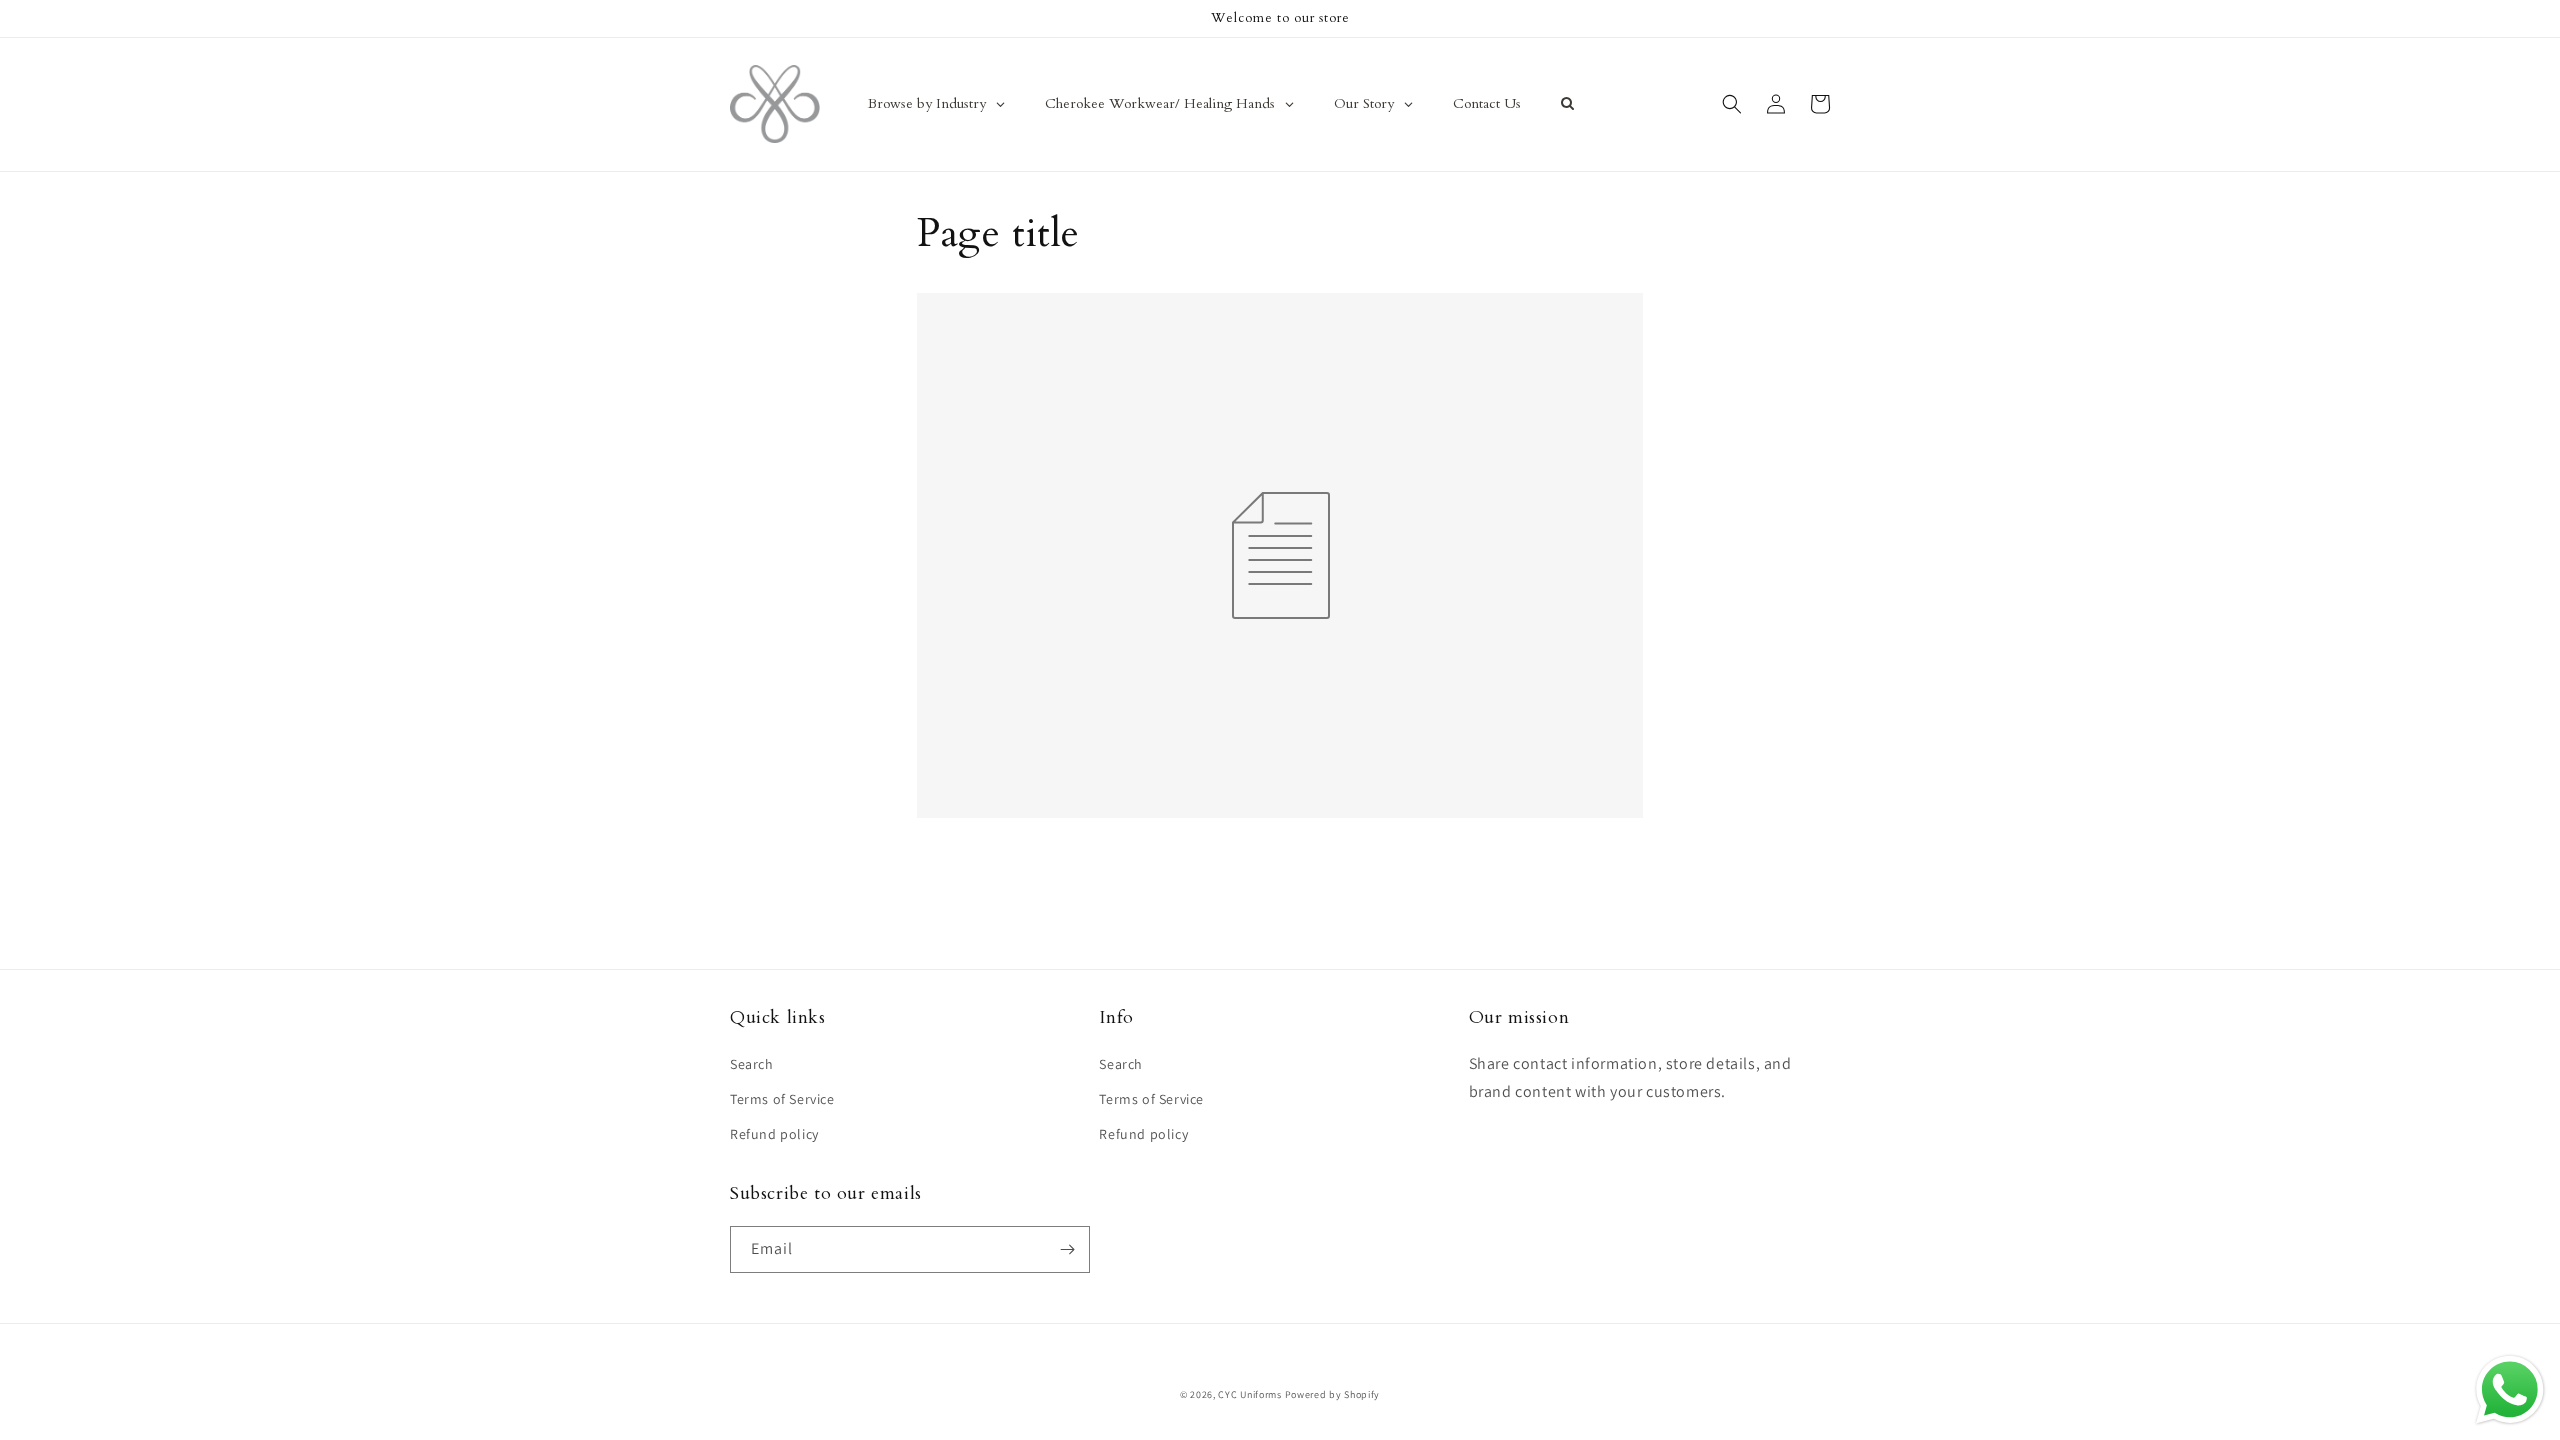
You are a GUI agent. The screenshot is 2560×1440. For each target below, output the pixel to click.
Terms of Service (782, 1099)
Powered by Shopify (1333, 1394)
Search (752, 1064)
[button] (1732, 104)
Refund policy (774, 1134)
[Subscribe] (1067, 1249)
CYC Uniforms (1249, 1394)
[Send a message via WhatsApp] (2510, 1390)
